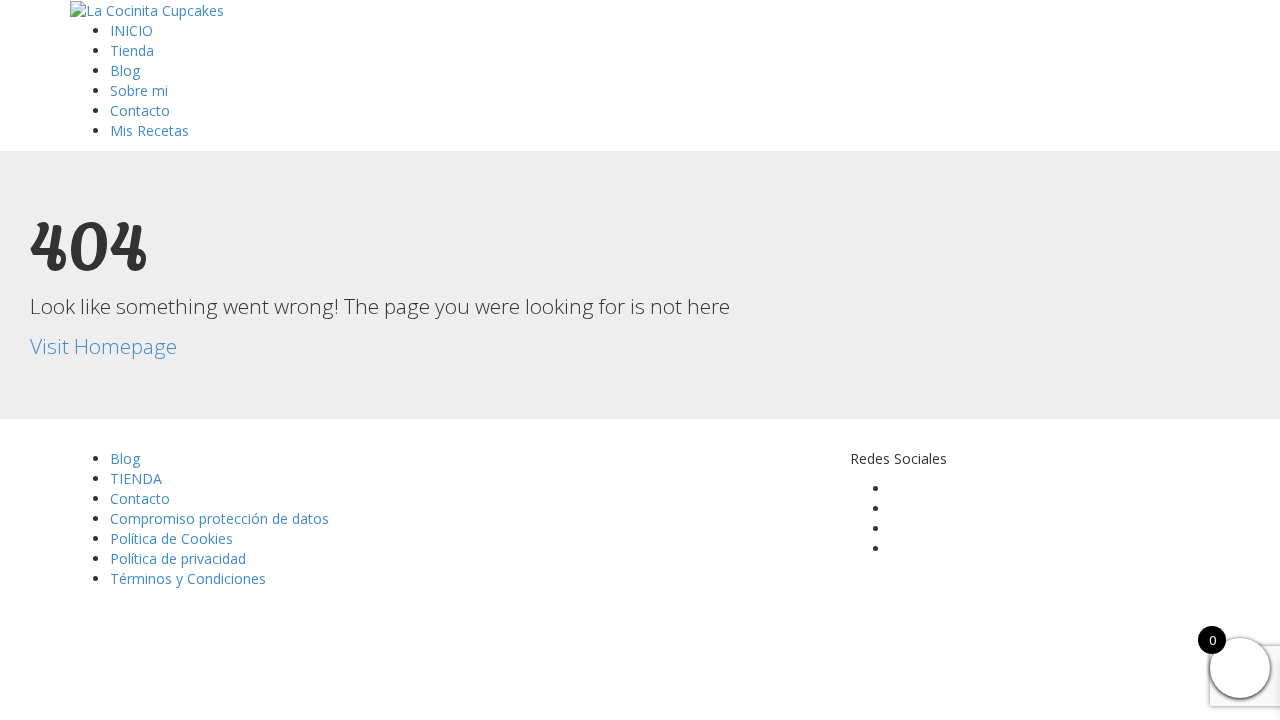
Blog (125, 70)
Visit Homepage (103, 346)
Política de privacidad (178, 558)
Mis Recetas (149, 130)
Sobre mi (139, 90)
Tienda (132, 50)
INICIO (131, 30)
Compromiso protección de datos (219, 518)
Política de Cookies (171, 538)
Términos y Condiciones (188, 578)
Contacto (140, 110)
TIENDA (136, 478)
